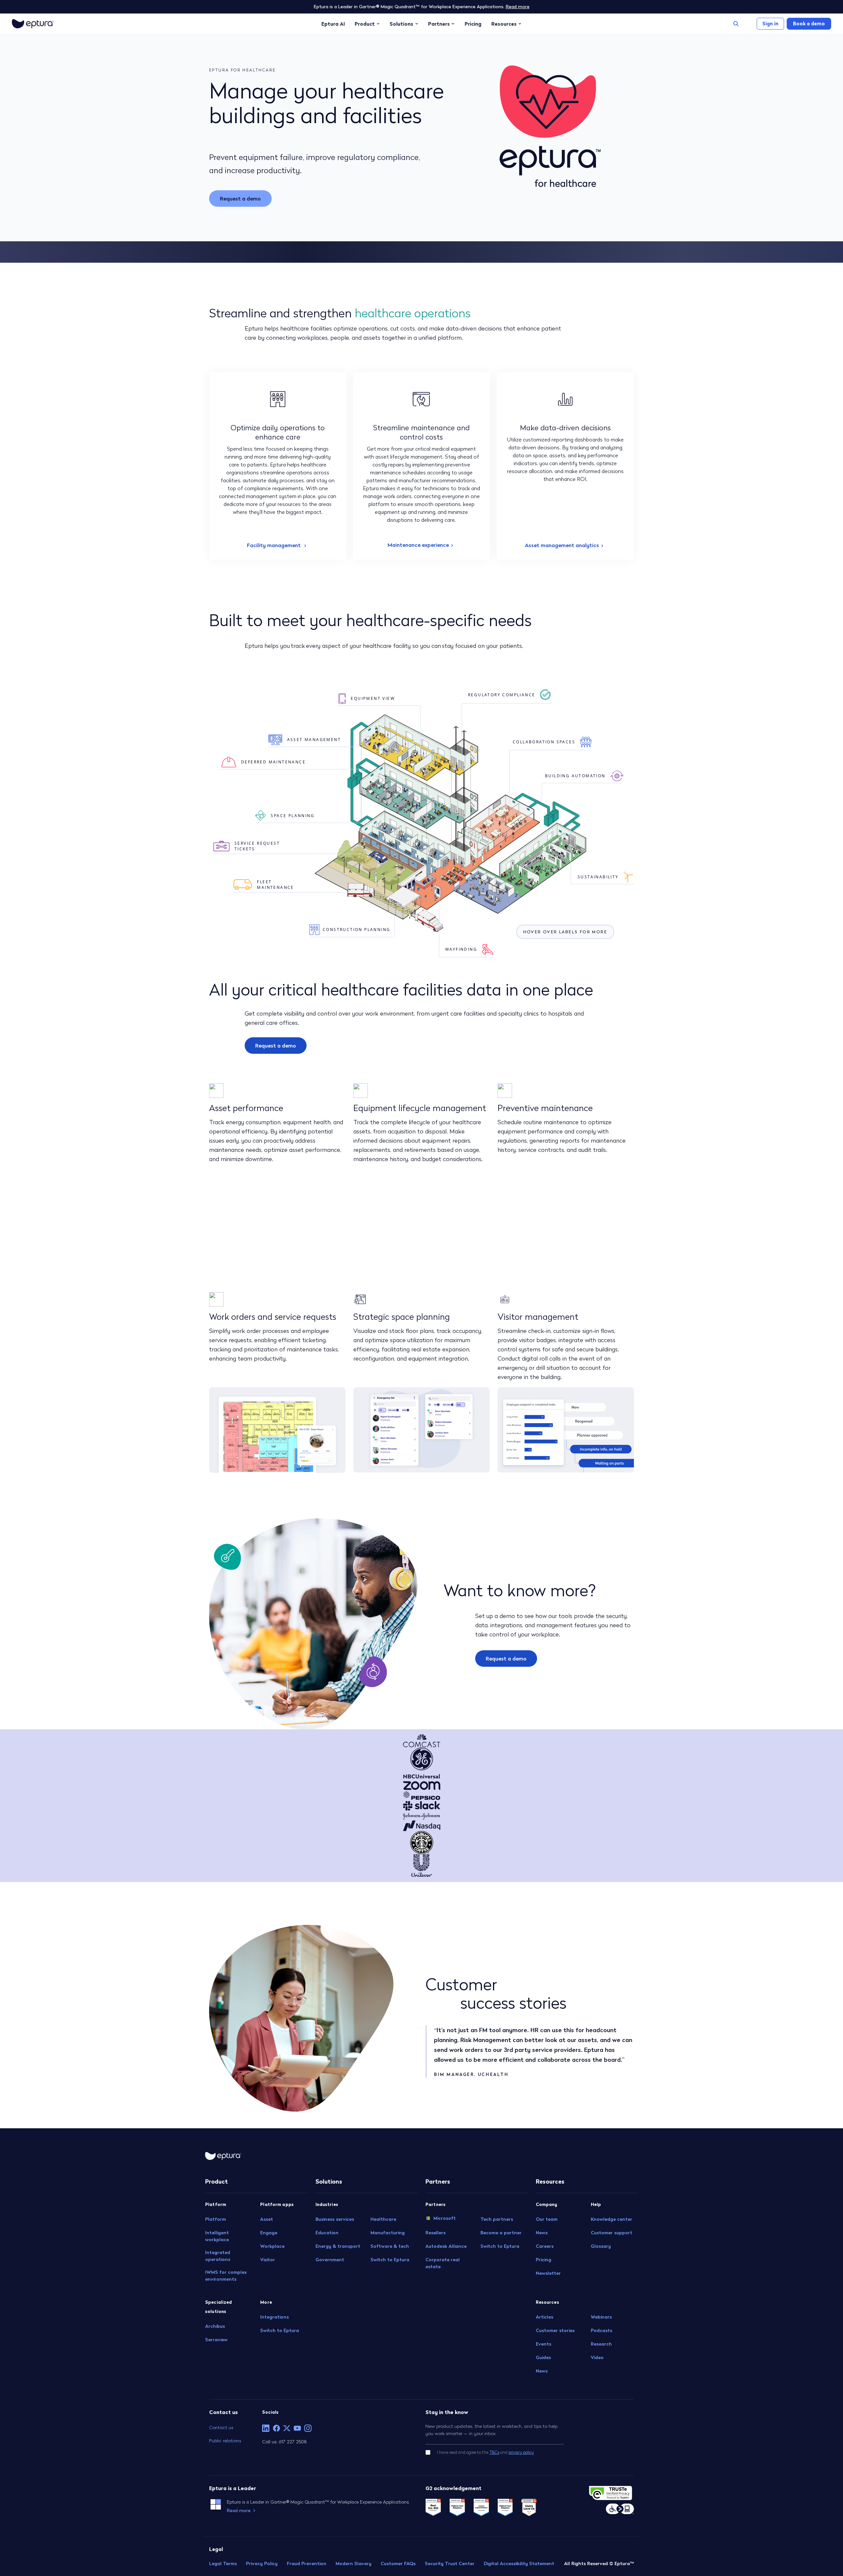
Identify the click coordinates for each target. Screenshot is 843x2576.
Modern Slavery (354, 2563)
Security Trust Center (450, 2563)
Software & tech (390, 2246)
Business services (335, 2219)
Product (365, 24)
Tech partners (497, 2219)
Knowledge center (612, 2219)
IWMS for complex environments (226, 2276)
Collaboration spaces (544, 742)
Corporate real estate (443, 2263)
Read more (518, 7)
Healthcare (383, 2219)
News (542, 2233)
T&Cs (494, 2452)
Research (601, 2344)
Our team (547, 2219)
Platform (216, 2219)
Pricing (473, 24)
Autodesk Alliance (446, 2246)
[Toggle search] (736, 24)
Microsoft (445, 2218)
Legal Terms (223, 2563)
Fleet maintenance (275, 885)
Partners (439, 24)
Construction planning (356, 929)
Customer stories (555, 2330)
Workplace (272, 2246)
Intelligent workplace (217, 2236)
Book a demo (809, 24)
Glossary (601, 2246)
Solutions (401, 24)
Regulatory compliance (502, 695)
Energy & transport (338, 2246)
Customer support (612, 2233)
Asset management (314, 740)
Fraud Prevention (307, 2563)
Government (330, 2260)
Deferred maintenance (273, 762)
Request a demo (240, 199)
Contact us (221, 2427)
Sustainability (598, 877)
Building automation (575, 776)
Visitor (268, 2260)
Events (544, 2344)
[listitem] (266, 2428)
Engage (269, 2233)
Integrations (274, 2317)
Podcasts (601, 2330)
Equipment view (373, 698)
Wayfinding (461, 949)
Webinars (601, 2317)
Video (597, 2357)
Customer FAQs (398, 2563)
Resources (504, 24)
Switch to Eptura (280, 2330)
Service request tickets (257, 846)
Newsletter (548, 2273)
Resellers (435, 2233)
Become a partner (501, 2233)
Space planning (293, 816)
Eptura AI (333, 24)
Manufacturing (388, 2233)
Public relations (225, 2441)
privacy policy (521, 2452)
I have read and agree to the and (485, 2452)
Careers (545, 2246)
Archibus (215, 2326)
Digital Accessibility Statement (519, 2563)
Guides (543, 2357)
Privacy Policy (262, 2563)
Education (327, 2233)
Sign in (770, 24)
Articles (544, 2317)
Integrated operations (218, 2256)
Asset (267, 2219)
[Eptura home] (33, 24)
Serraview (216, 2340)
